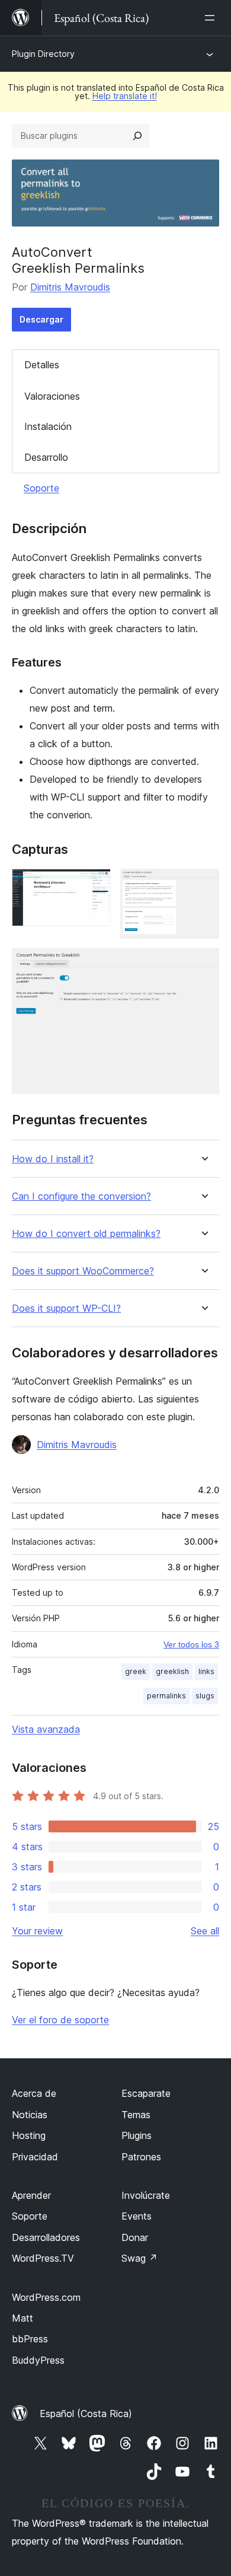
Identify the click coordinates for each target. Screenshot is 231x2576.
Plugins (137, 2135)
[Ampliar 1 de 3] (95, 885)
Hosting (29, 2135)
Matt (23, 2318)
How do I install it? (53, 1159)
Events (137, 2216)
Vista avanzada (46, 1729)
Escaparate (146, 2093)
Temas (136, 2115)
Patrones (141, 2157)
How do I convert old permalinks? (86, 1234)
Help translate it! (125, 96)
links (206, 1671)
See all (205, 1931)
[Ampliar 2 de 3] (203, 885)
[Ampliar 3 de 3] (203, 964)
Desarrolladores (46, 2237)
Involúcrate (146, 2195)
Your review (37, 1931)
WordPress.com (46, 2297)
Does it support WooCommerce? (83, 1271)
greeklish (172, 1671)
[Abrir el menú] (212, 18)
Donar (135, 2237)
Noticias (30, 2115)
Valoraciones (52, 396)
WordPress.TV (43, 2258)
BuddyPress (38, 2360)
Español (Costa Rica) (86, 2414)
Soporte (41, 488)
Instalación (48, 426)
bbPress (30, 2339)
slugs (205, 1696)
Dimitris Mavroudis (70, 287)
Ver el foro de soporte (60, 2020)
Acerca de (34, 2093)
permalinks (166, 1696)
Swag (139, 2258)
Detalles (42, 365)
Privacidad (35, 2157)
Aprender (31, 2195)
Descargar (41, 319)
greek (136, 1671)
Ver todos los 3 (191, 1644)
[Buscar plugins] (137, 136)
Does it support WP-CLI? (66, 1308)
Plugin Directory (43, 54)
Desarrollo (46, 457)
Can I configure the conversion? (81, 1196)
